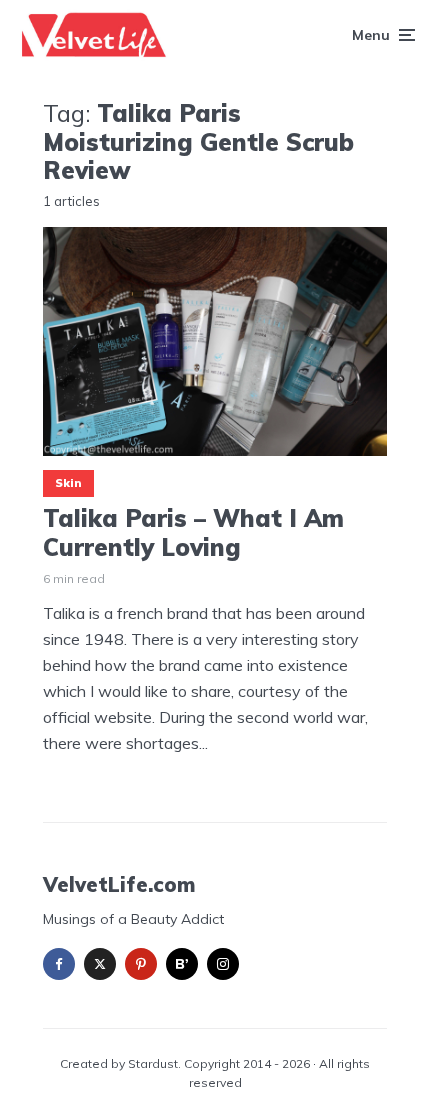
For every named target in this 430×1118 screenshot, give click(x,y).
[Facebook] (59, 964)
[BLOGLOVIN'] (182, 964)
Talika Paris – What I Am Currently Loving (193, 533)
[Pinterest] (141, 964)
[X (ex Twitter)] (100, 964)
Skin (68, 483)
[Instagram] (223, 964)
